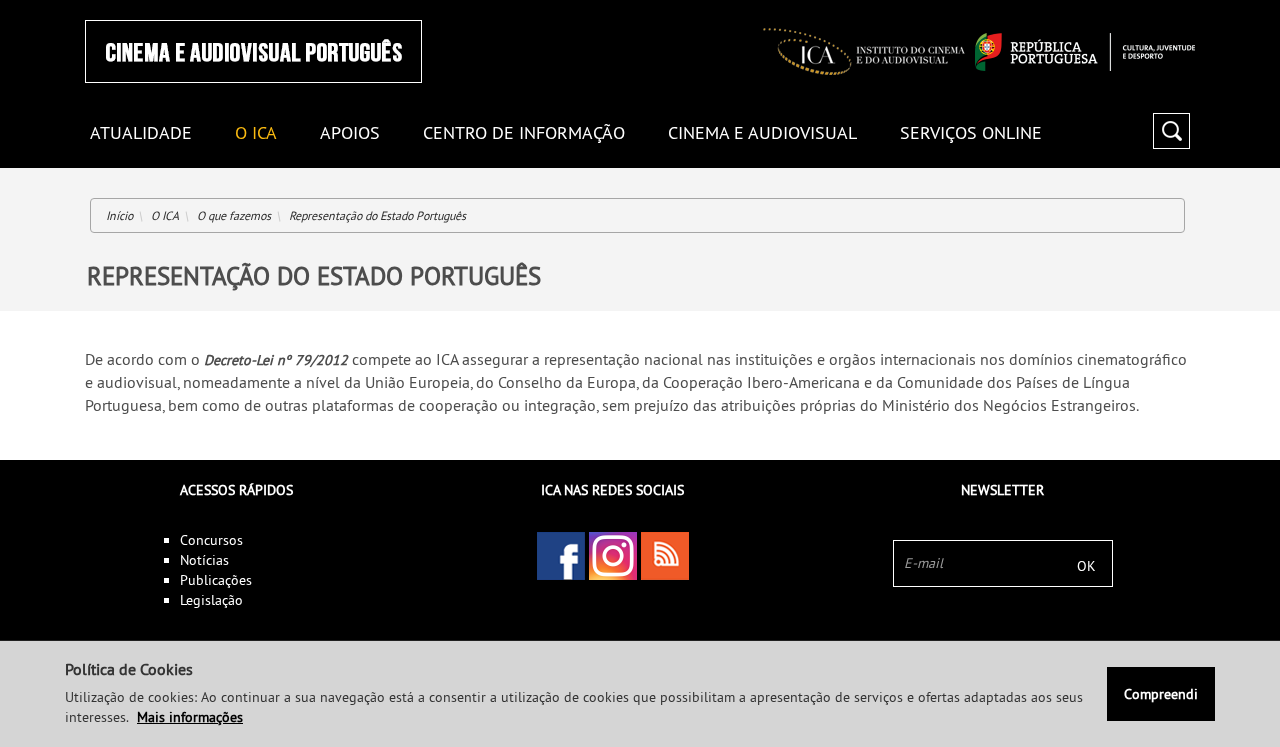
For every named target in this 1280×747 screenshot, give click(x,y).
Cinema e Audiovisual (762, 133)
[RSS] (665, 556)
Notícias (204, 560)
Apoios (350, 133)
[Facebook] (561, 556)
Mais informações (190, 717)
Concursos (211, 540)
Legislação (211, 600)
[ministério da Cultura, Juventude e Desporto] (1085, 52)
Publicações (216, 580)
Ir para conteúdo (1169, 8)
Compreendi (1161, 694)
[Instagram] (613, 556)
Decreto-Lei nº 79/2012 (276, 360)
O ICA (256, 133)
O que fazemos (234, 215)
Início (119, 215)
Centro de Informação (524, 133)
